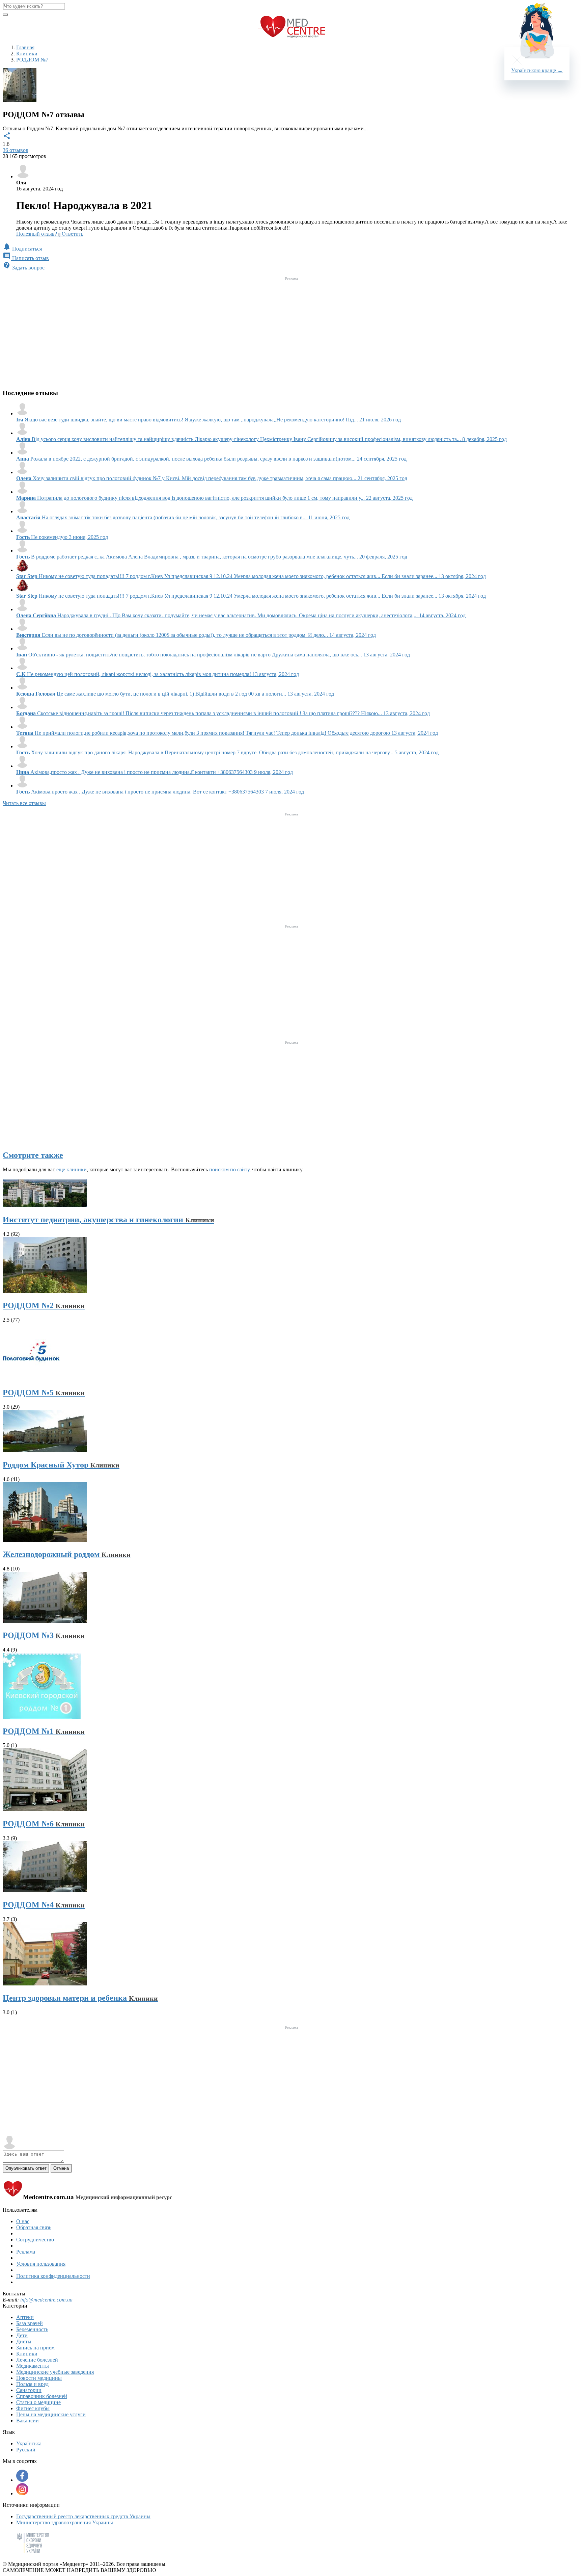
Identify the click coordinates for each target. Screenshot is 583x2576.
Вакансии (27, 2421)
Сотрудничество (35, 2240)
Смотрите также (33, 1155)
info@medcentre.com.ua (46, 2300)
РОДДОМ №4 (44, 1905)
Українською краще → (537, 70)
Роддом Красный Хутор (61, 1465)
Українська (29, 2443)
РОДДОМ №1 (44, 1731)
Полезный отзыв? (38, 234)
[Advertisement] (291, 330)
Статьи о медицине (38, 2402)
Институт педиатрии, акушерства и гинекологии (108, 1220)
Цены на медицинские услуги (51, 2414)
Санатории (29, 2390)
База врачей (30, 2323)
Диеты (24, 2341)
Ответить (73, 234)
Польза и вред (32, 2384)
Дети (22, 2335)
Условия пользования (41, 2264)
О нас (23, 2221)
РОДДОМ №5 (44, 1393)
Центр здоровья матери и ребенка (80, 1998)
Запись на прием (35, 2348)
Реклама (26, 2252)
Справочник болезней (42, 2396)
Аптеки (25, 2317)
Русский (26, 2450)
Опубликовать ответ (26, 2168)
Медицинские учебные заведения (55, 2372)
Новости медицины (39, 2378)
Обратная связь (34, 2227)
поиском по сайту (229, 1169)
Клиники (27, 2354)
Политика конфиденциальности (53, 2276)
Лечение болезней (37, 2360)
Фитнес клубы (33, 2408)
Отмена (61, 2168)
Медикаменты (33, 2366)
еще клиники (72, 1169)
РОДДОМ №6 (44, 1824)
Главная (25, 47)
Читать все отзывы (24, 803)
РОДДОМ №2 (44, 1305)
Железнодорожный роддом (67, 1554)
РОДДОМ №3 (44, 1635)
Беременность (32, 2329)
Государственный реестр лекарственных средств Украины (83, 2516)
